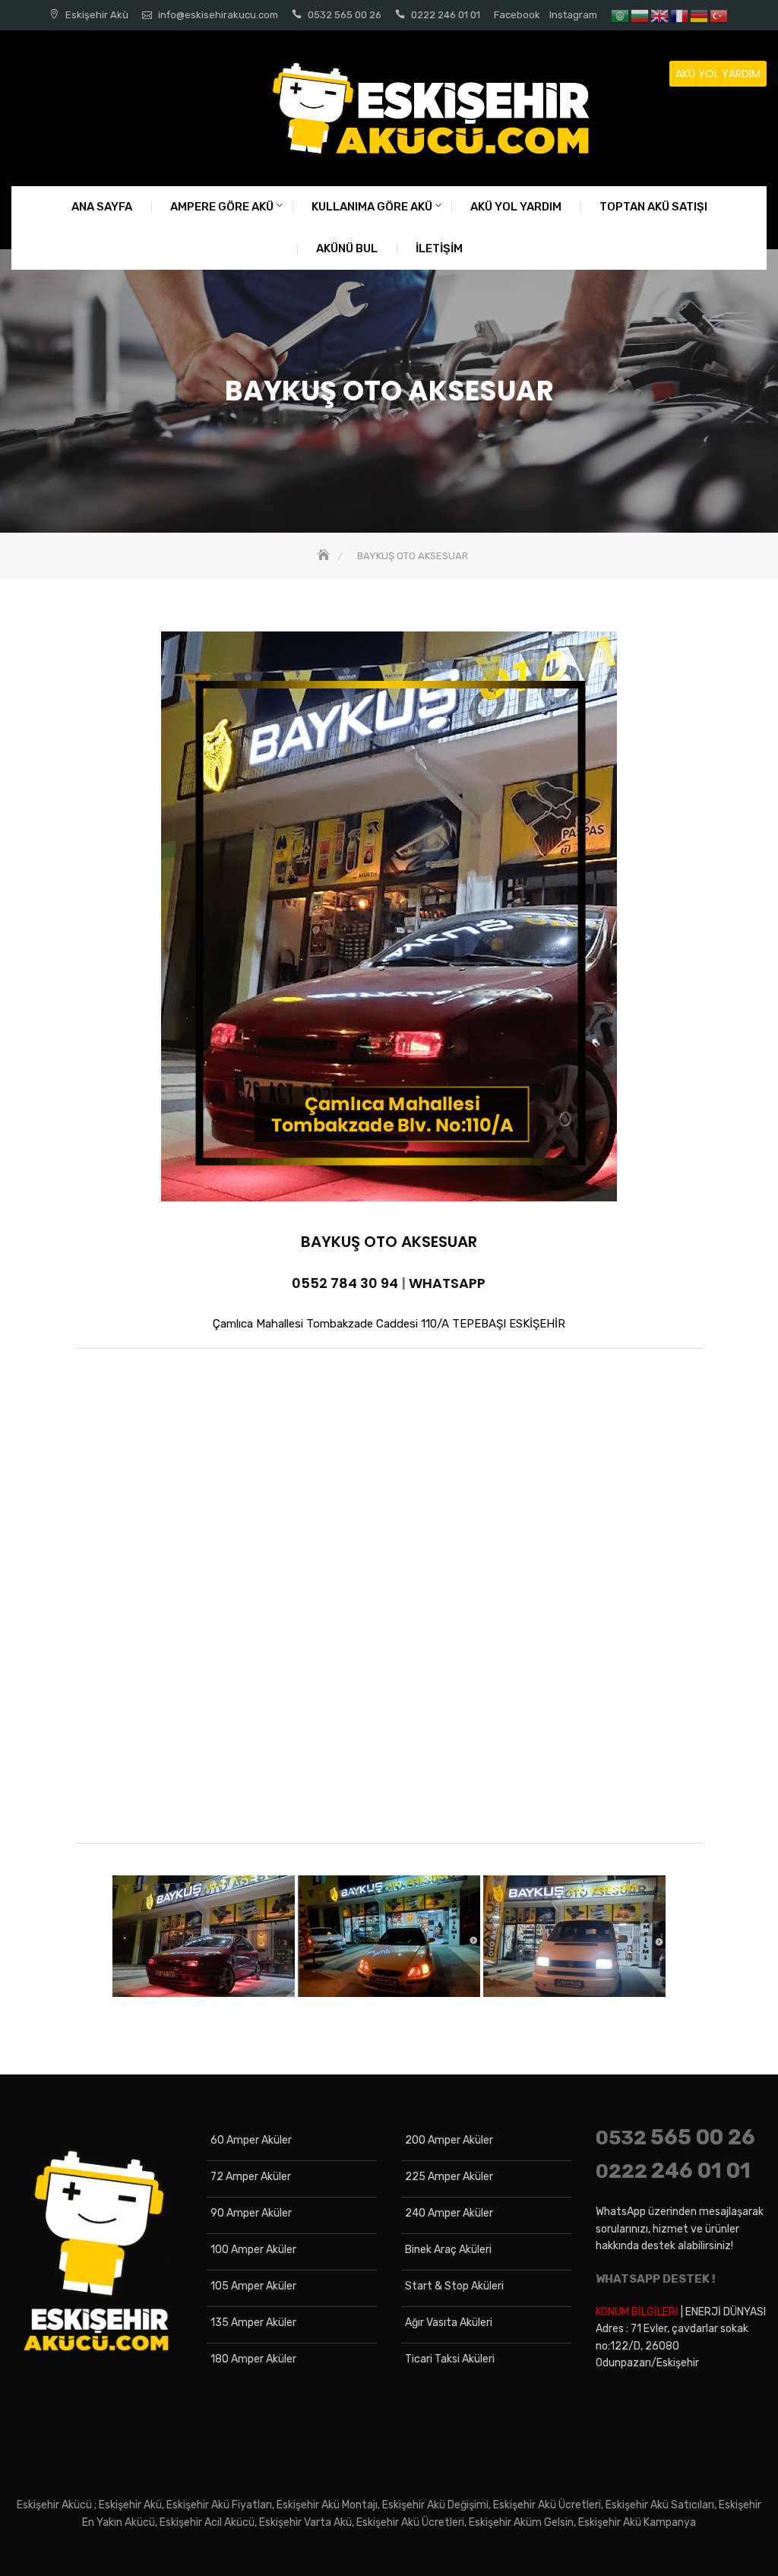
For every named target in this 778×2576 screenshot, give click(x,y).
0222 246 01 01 (446, 15)
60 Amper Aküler (251, 2140)
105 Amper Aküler (253, 2286)
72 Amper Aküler (251, 2177)
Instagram (573, 15)
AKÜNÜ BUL (347, 248)
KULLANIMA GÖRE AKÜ (372, 207)
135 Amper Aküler (253, 2323)
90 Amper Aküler (251, 2213)
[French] (680, 15)
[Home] (325, 556)
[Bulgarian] (640, 15)
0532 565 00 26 (345, 15)
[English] (660, 15)
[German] (700, 15)
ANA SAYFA (102, 207)
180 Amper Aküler (253, 2359)
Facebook (517, 15)
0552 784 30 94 (345, 1283)
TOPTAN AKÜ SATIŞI (653, 207)
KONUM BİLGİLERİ (637, 2312)
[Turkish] (719, 15)
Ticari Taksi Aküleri (450, 2359)
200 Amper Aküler (449, 2140)
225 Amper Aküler (449, 2177)
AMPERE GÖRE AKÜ (222, 207)
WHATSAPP (447, 1283)
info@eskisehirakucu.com (218, 15)
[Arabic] (621, 15)
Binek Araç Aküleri (448, 2250)
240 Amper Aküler (449, 2213)
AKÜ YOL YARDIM (718, 74)
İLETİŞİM (439, 248)
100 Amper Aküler (253, 2250)
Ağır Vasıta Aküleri (449, 2323)
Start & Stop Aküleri (454, 2286)
